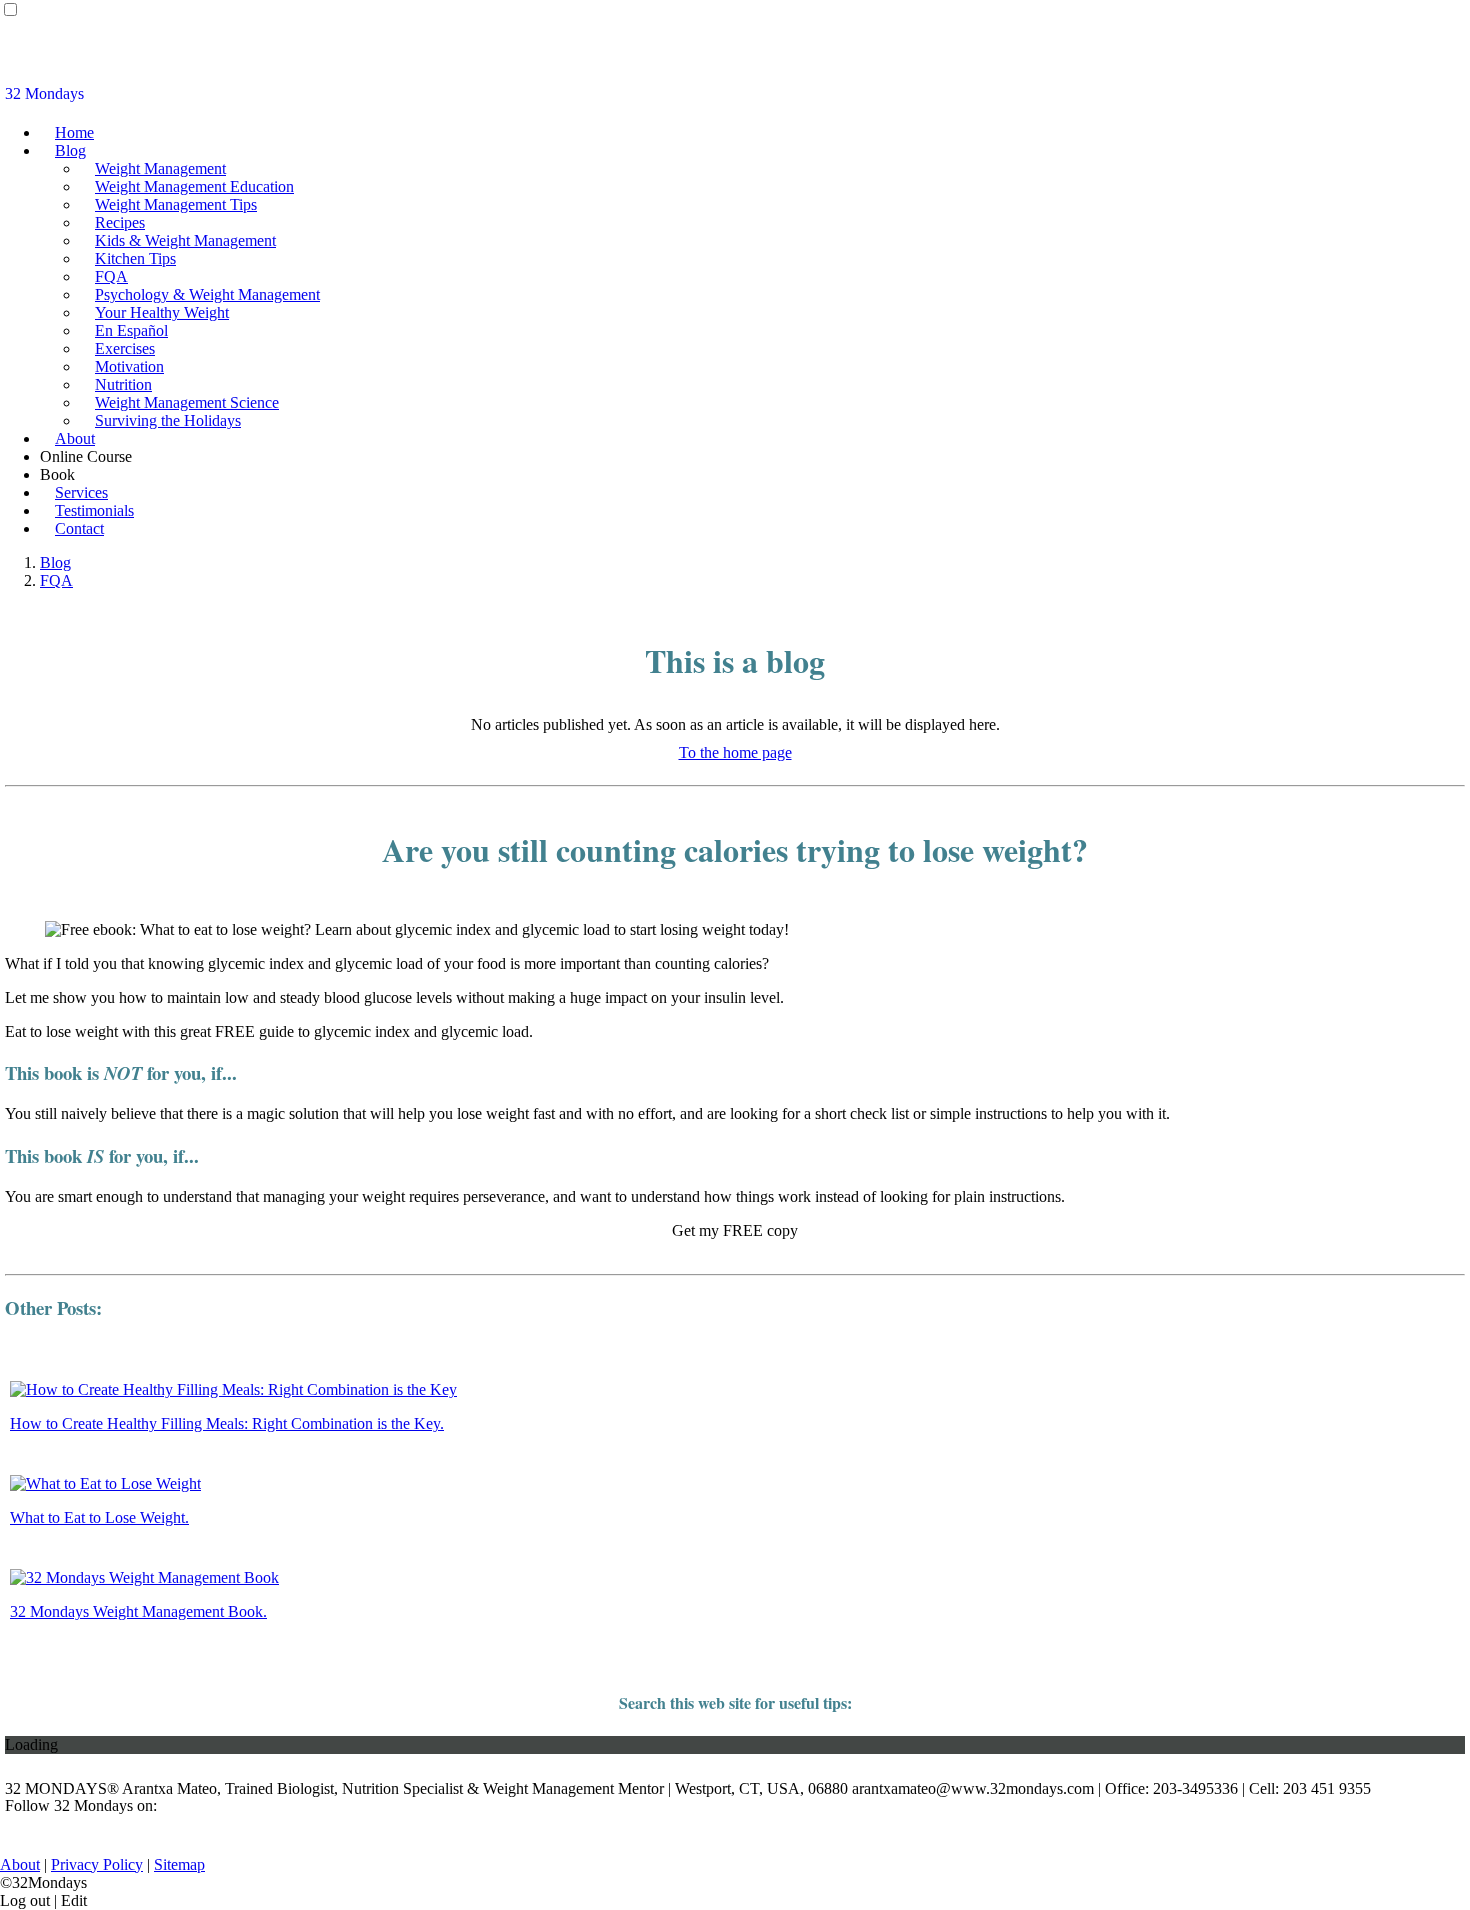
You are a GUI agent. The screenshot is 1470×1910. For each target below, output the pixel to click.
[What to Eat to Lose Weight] (105, 1483)
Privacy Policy (97, 1864)
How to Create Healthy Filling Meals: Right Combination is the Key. (227, 1423)
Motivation (129, 366)
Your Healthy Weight (162, 312)
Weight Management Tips (176, 204)
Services (81, 492)
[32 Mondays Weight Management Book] (144, 1577)
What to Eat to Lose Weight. (99, 1517)
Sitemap (179, 1864)
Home (74, 132)
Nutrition (123, 384)
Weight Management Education (194, 186)
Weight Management (160, 168)
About (75, 438)
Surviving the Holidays (168, 420)
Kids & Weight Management (185, 240)
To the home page (735, 752)
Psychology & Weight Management (207, 294)
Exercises (125, 348)
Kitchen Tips (135, 258)
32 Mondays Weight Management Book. (138, 1611)
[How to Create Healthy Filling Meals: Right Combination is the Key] (233, 1389)
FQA (111, 276)
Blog (70, 150)
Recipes (120, 222)
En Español (131, 330)
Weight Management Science (187, 402)
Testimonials (94, 510)
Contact (79, 528)
